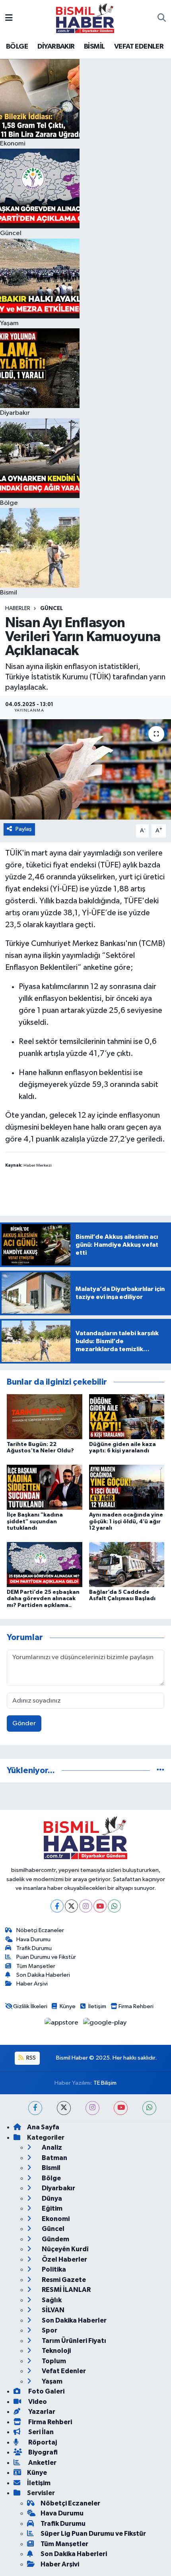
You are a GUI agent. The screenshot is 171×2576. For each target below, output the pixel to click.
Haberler (18, 608)
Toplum (53, 2361)
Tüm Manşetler (36, 1966)
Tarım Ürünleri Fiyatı (73, 2341)
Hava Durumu (33, 1939)
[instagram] (92, 2108)
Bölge (51, 2178)
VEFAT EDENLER (139, 47)
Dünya (51, 2198)
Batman (54, 2158)
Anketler (42, 2463)
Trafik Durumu (34, 1948)
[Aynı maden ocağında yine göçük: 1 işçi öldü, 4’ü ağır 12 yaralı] (127, 1487)
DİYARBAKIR (56, 47)
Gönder (24, 1724)
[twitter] (64, 2108)
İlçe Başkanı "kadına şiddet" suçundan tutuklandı (35, 1522)
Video (37, 2402)
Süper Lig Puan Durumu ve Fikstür (93, 2534)
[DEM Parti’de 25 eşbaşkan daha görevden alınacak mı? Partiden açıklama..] (45, 1564)
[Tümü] (160, 1771)
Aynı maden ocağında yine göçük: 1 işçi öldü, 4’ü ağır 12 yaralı (126, 1522)
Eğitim (51, 2208)
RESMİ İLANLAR (66, 2290)
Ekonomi (55, 2219)
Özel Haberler (64, 2259)
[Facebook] (57, 1906)
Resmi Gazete (63, 2280)
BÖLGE (17, 47)
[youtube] (121, 2108)
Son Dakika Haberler (74, 2320)
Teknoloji (56, 2351)
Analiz (51, 2147)
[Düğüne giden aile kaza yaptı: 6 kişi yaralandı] (127, 1417)
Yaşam (51, 2381)
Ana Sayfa (43, 2127)
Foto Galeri (46, 2391)
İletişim (97, 2006)
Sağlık (51, 2300)
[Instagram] (86, 1906)
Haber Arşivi (32, 1984)
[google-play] (105, 2024)
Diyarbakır (58, 2188)
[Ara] (162, 18)
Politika (53, 2269)
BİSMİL (94, 47)
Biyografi (42, 2452)
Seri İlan (40, 2432)
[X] (71, 1906)
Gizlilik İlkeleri (30, 2006)
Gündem (55, 2239)
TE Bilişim (105, 2083)
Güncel (51, 608)
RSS (30, 2058)
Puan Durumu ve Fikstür (46, 1957)
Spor (49, 2330)
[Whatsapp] (114, 1906)
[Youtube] (100, 1906)
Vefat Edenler (63, 2371)
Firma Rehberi (136, 2006)
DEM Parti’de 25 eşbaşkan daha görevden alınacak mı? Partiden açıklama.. (43, 1599)
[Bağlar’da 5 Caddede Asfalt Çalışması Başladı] (127, 1564)
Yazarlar (41, 2412)
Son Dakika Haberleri (43, 1975)
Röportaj (42, 2442)
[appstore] (62, 2024)
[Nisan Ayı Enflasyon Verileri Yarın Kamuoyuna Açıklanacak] (85, 769)
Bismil (51, 2168)
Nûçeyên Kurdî (65, 2249)
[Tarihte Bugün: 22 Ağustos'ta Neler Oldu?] (45, 1417)
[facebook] (35, 2108)
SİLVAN (52, 2310)
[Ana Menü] (9, 18)
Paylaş (24, 829)
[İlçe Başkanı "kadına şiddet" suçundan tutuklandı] (45, 1487)
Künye (68, 2006)
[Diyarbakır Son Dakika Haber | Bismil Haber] (85, 18)
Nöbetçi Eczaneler (40, 1930)
